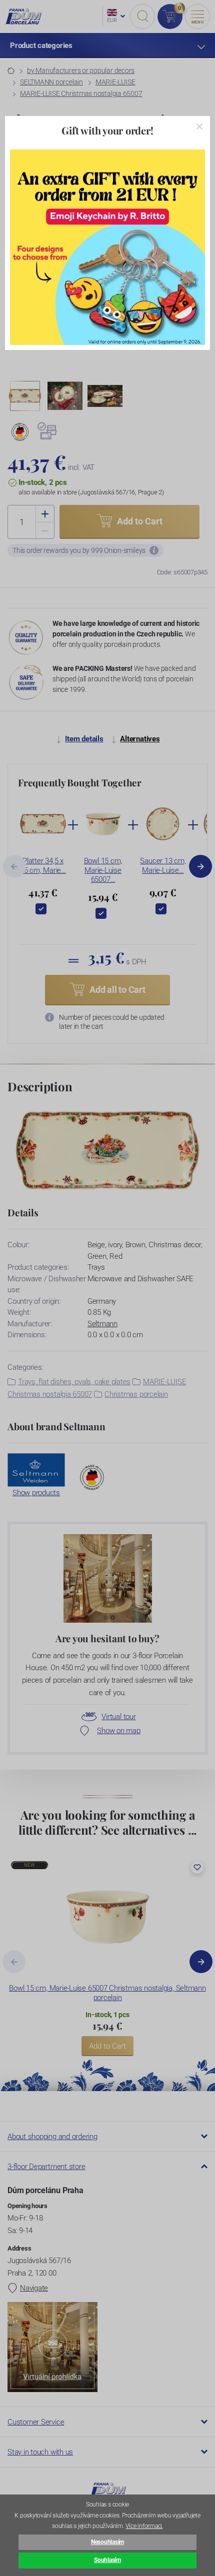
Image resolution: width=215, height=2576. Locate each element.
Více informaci (144, 2526)
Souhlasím (107, 2560)
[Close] (199, 126)
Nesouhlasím (107, 2542)
